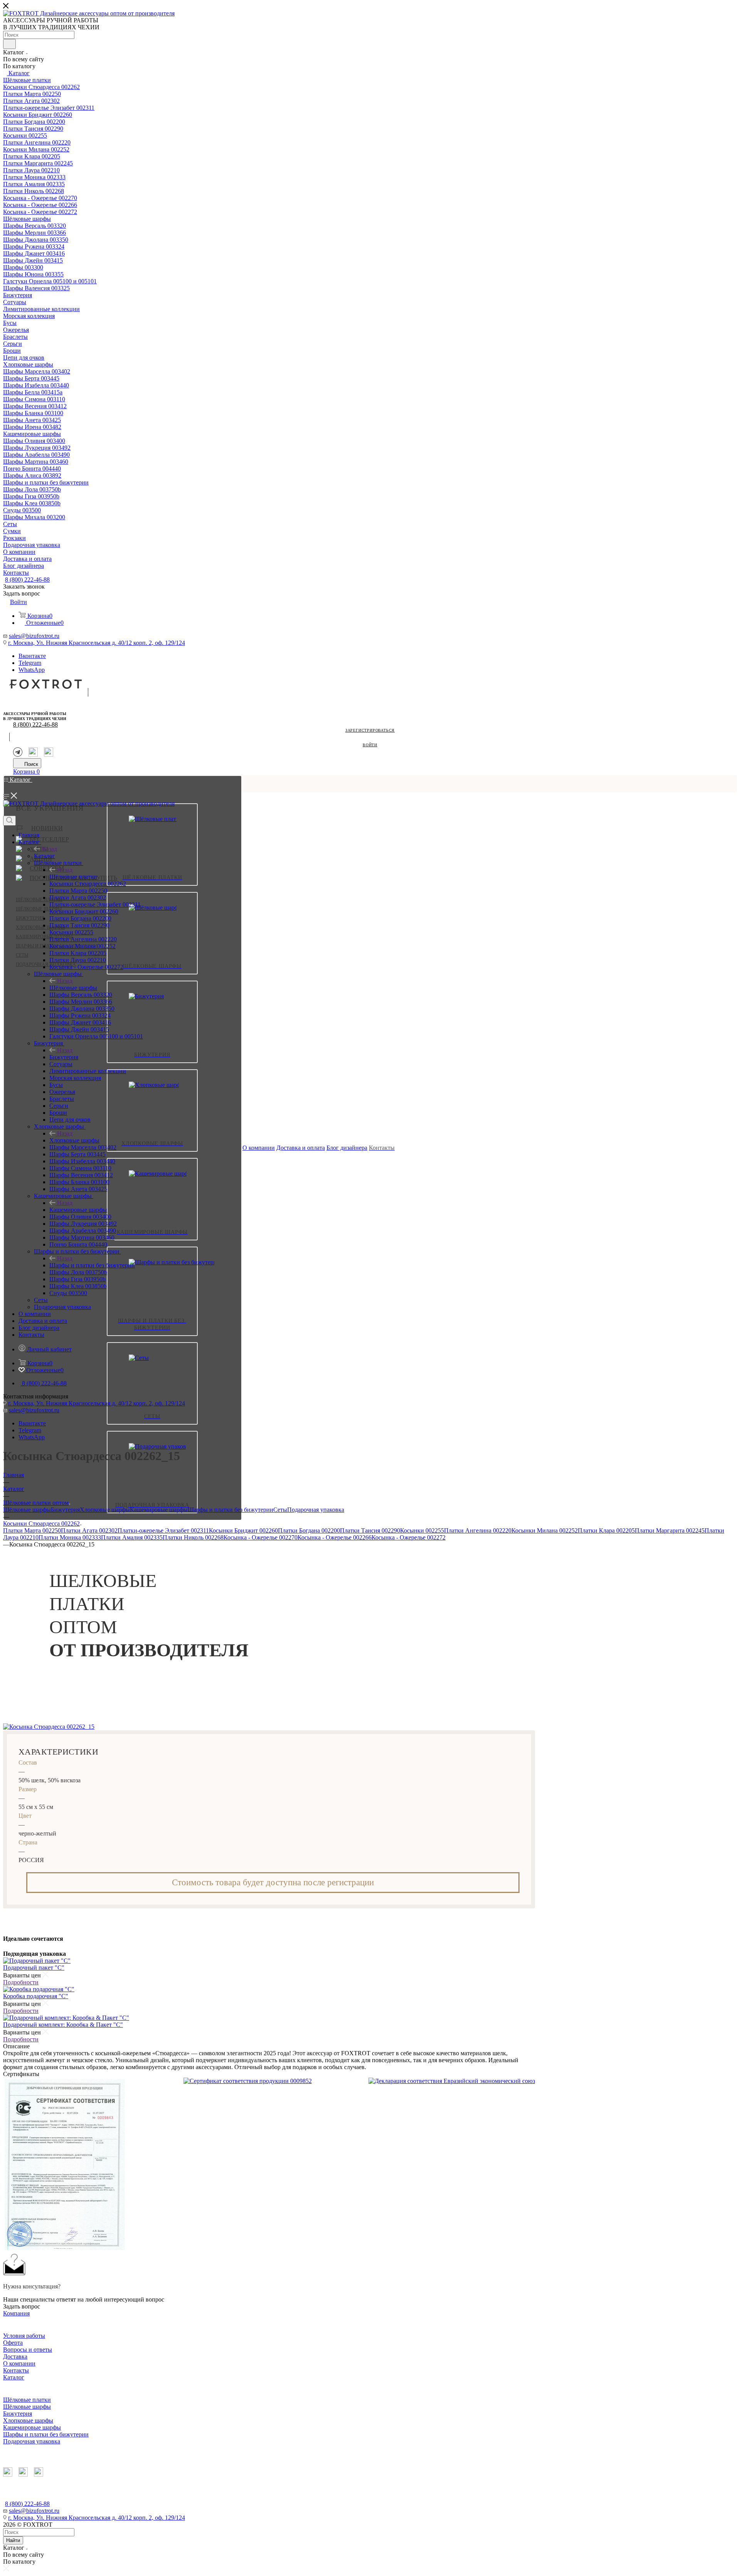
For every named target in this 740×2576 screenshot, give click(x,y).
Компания (16, 2313)
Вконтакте (32, 656)
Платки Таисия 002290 (370, 1530)
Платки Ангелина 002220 (478, 1530)
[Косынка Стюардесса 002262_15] (49, 1727)
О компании (19, 2363)
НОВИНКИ (47, 828)
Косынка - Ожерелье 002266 (335, 1537)
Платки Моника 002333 (70, 1537)
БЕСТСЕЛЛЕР (49, 839)
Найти (13, 2540)
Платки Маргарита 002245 (670, 1530)
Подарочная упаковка (46, 964)
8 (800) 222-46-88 (27, 580)
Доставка (15, 2356)
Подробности (21, 1982)
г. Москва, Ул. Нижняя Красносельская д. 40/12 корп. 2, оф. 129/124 (97, 643)
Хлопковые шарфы (40, 927)
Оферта (13, 2343)
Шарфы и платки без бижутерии (92, 1265)
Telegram (30, 663)
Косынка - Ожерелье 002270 (261, 1537)
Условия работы (24, 2336)
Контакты (16, 2370)
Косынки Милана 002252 (545, 1530)
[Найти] (9, 44)
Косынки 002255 (422, 1530)
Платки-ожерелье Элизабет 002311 (163, 1530)
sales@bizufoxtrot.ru (34, 636)
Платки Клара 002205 (606, 1530)
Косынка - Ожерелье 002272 (409, 1537)
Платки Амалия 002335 (132, 1537)
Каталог (45, 856)
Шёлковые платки (39, 900)
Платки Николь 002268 (193, 1537)
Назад (49, 849)
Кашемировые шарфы (78, 1210)
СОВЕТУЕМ (47, 868)
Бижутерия (30, 918)
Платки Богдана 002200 (309, 1530)
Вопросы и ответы (28, 2350)
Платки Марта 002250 (32, 1530)
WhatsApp (32, 670)
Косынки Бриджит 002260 (243, 1530)
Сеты (22, 955)
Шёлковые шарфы (39, 909)
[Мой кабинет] (7, 812)
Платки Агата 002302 (89, 1530)
